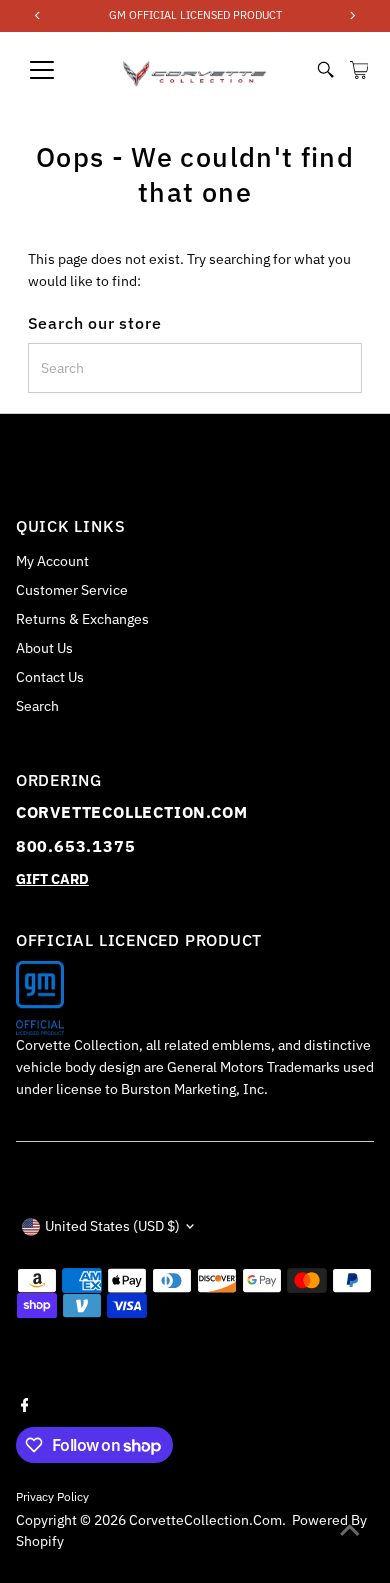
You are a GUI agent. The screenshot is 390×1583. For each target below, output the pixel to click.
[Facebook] (25, 1403)
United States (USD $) (112, 1226)
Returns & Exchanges (82, 619)
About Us (44, 648)
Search (37, 706)
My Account (52, 561)
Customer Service (72, 590)
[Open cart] (359, 70)
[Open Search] (326, 70)
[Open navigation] (59, 70)
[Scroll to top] (350, 1528)
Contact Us (50, 677)
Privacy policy (52, 1496)
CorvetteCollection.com (205, 1520)
